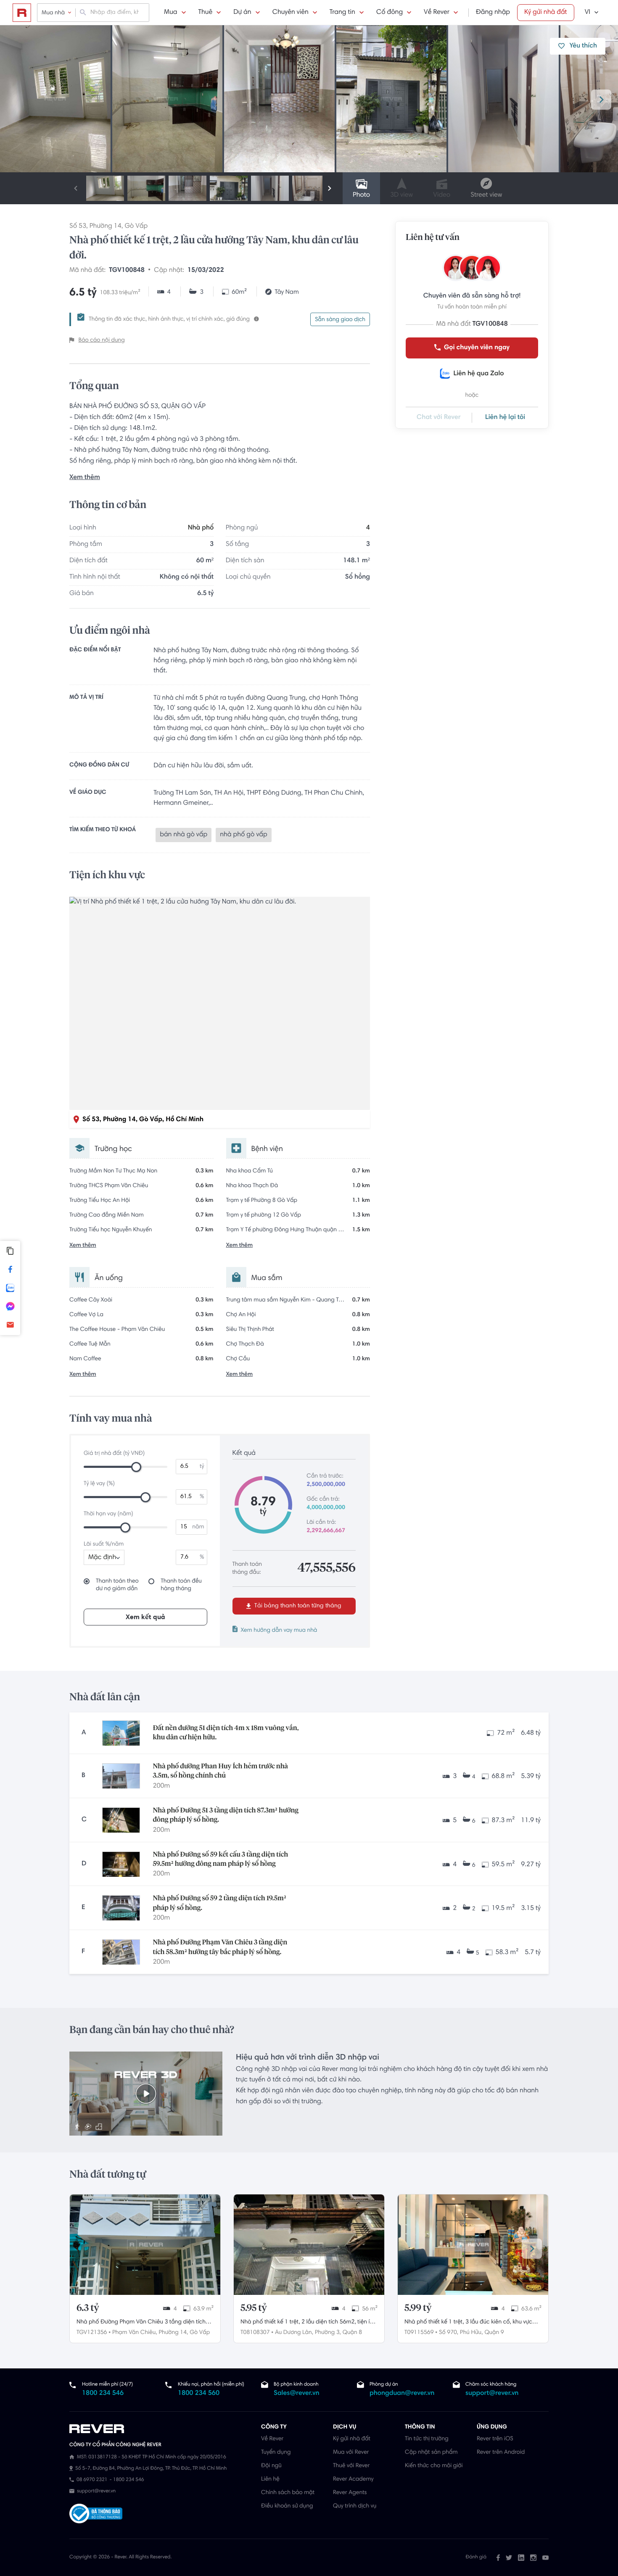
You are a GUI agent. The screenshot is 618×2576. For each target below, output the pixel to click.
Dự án (242, 13)
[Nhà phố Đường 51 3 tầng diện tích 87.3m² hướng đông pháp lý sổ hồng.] (121, 1820)
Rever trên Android (501, 2452)
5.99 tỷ (418, 2308)
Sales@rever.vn (297, 2394)
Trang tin (342, 13)
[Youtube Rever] (545, 2558)
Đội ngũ (271, 2466)
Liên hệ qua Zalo (478, 374)
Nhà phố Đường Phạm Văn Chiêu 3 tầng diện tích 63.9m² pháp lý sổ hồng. (141, 2323)
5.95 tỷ (254, 2308)
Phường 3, (328, 2333)
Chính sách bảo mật (288, 2493)
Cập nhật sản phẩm (431, 2452)
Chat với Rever (439, 418)
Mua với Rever (351, 2452)
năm (198, 1527)
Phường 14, (174, 2333)
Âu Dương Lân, (294, 2333)
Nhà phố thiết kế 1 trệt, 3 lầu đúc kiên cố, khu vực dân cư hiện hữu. (468, 2323)
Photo (361, 195)
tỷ (202, 1467)
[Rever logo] (22, 13)
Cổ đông (390, 13)
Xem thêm (85, 478)
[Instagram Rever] (533, 2558)
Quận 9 (494, 2333)
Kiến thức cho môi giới (434, 2466)
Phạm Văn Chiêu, (135, 2333)
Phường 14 (106, 227)
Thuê (206, 13)
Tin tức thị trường (427, 2439)
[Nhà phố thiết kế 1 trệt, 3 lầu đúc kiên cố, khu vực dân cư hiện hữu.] (473, 2245)
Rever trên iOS (495, 2439)
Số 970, (449, 2333)
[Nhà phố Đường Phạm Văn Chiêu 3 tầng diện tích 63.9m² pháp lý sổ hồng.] (145, 2245)
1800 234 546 (103, 2394)
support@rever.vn (492, 2394)
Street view (486, 195)
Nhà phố (201, 528)
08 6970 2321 (92, 2480)
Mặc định (102, 1558)
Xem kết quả (145, 1617)
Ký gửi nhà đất (546, 13)
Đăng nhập (493, 13)
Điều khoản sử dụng (287, 2506)
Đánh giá (476, 2558)
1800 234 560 (199, 2394)
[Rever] (161, 2429)
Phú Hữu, (471, 2333)
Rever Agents (350, 2493)
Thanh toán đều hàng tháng (181, 1585)
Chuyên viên (291, 13)
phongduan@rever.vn (402, 2394)
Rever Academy (353, 2479)
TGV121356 (92, 2333)
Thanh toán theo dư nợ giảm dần (117, 1585)
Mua (170, 13)
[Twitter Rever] (509, 2558)
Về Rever (437, 13)
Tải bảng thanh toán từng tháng (297, 1606)
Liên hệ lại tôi (505, 418)
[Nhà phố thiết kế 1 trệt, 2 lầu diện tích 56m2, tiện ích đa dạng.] (309, 2245)
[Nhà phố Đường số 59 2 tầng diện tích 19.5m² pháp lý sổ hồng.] (121, 1908)
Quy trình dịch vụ (355, 2506)
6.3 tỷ (88, 2308)
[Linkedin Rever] (521, 2558)
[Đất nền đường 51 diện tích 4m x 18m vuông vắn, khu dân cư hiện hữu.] (121, 1733)
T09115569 (419, 2333)
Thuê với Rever (351, 2466)
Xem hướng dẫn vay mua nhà (279, 1630)
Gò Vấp (136, 227)
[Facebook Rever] (498, 2558)
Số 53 (78, 227)
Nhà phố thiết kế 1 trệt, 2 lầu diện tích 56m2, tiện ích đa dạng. (308, 2323)
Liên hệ (270, 2479)
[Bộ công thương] (96, 2515)
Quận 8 (352, 2333)
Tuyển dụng (276, 2452)
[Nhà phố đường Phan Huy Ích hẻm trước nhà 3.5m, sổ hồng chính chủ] (121, 1776)
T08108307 (255, 2333)
